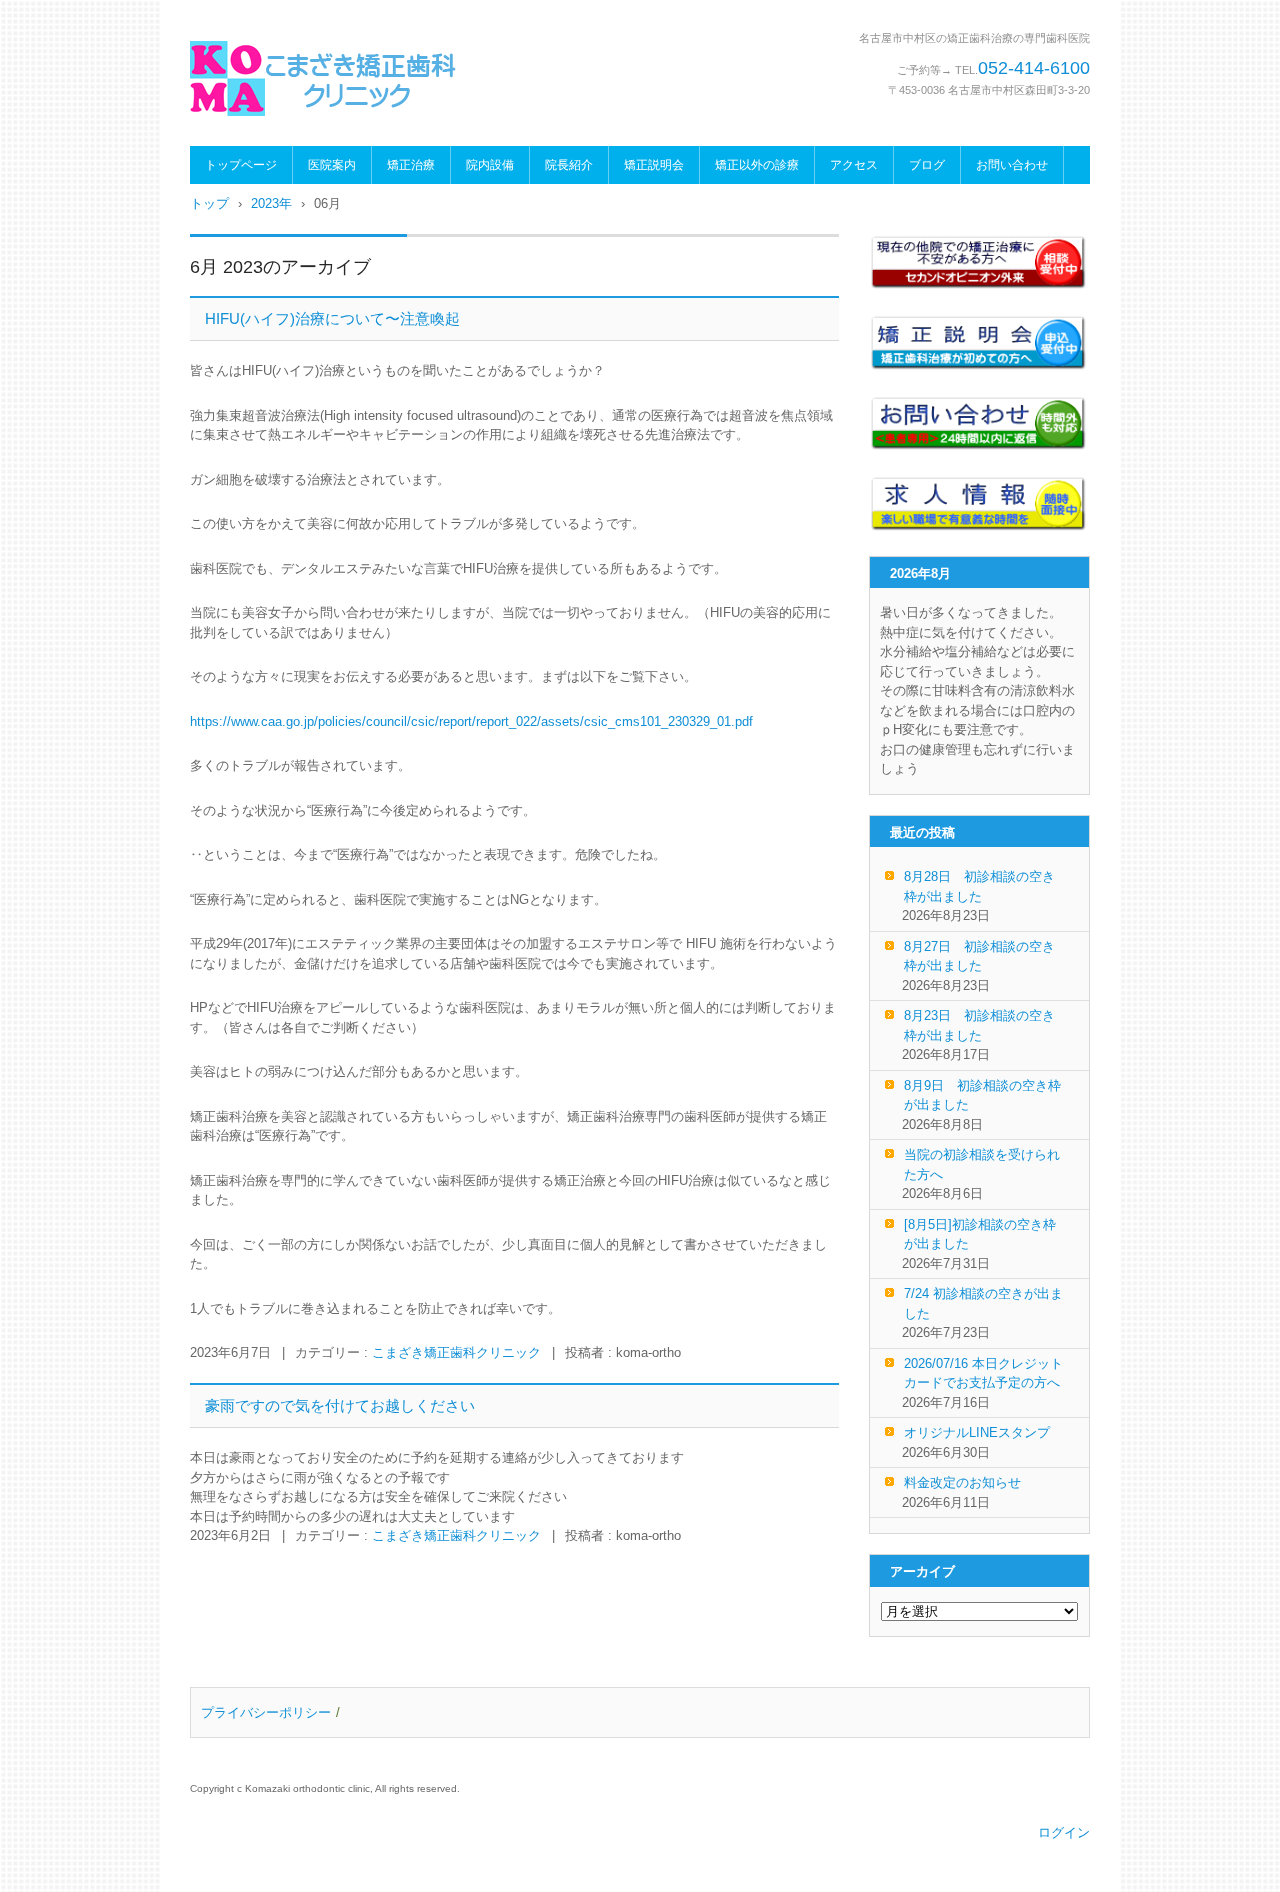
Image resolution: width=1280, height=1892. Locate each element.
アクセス (854, 165)
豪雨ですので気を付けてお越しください (340, 1405)
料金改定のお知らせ (962, 1482)
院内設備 (490, 165)
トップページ (241, 165)
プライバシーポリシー (266, 1712)
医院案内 (332, 165)
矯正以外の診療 (757, 165)
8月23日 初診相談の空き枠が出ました (979, 1025)
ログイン (1064, 1832)
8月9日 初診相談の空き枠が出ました (982, 1095)
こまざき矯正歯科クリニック (456, 1352)
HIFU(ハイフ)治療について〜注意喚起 (332, 318)
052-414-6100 (1034, 68)
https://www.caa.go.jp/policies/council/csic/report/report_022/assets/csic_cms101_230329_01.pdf (471, 721)
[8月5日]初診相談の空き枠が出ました (980, 1234)
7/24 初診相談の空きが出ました (983, 1303)
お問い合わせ (1012, 165)
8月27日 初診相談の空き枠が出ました (979, 956)
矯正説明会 (654, 165)
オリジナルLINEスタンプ (977, 1432)
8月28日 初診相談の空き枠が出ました (979, 886)
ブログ (927, 165)
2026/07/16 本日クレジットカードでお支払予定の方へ (983, 1373)
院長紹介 (569, 165)
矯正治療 (411, 165)
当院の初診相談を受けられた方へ (982, 1164)
